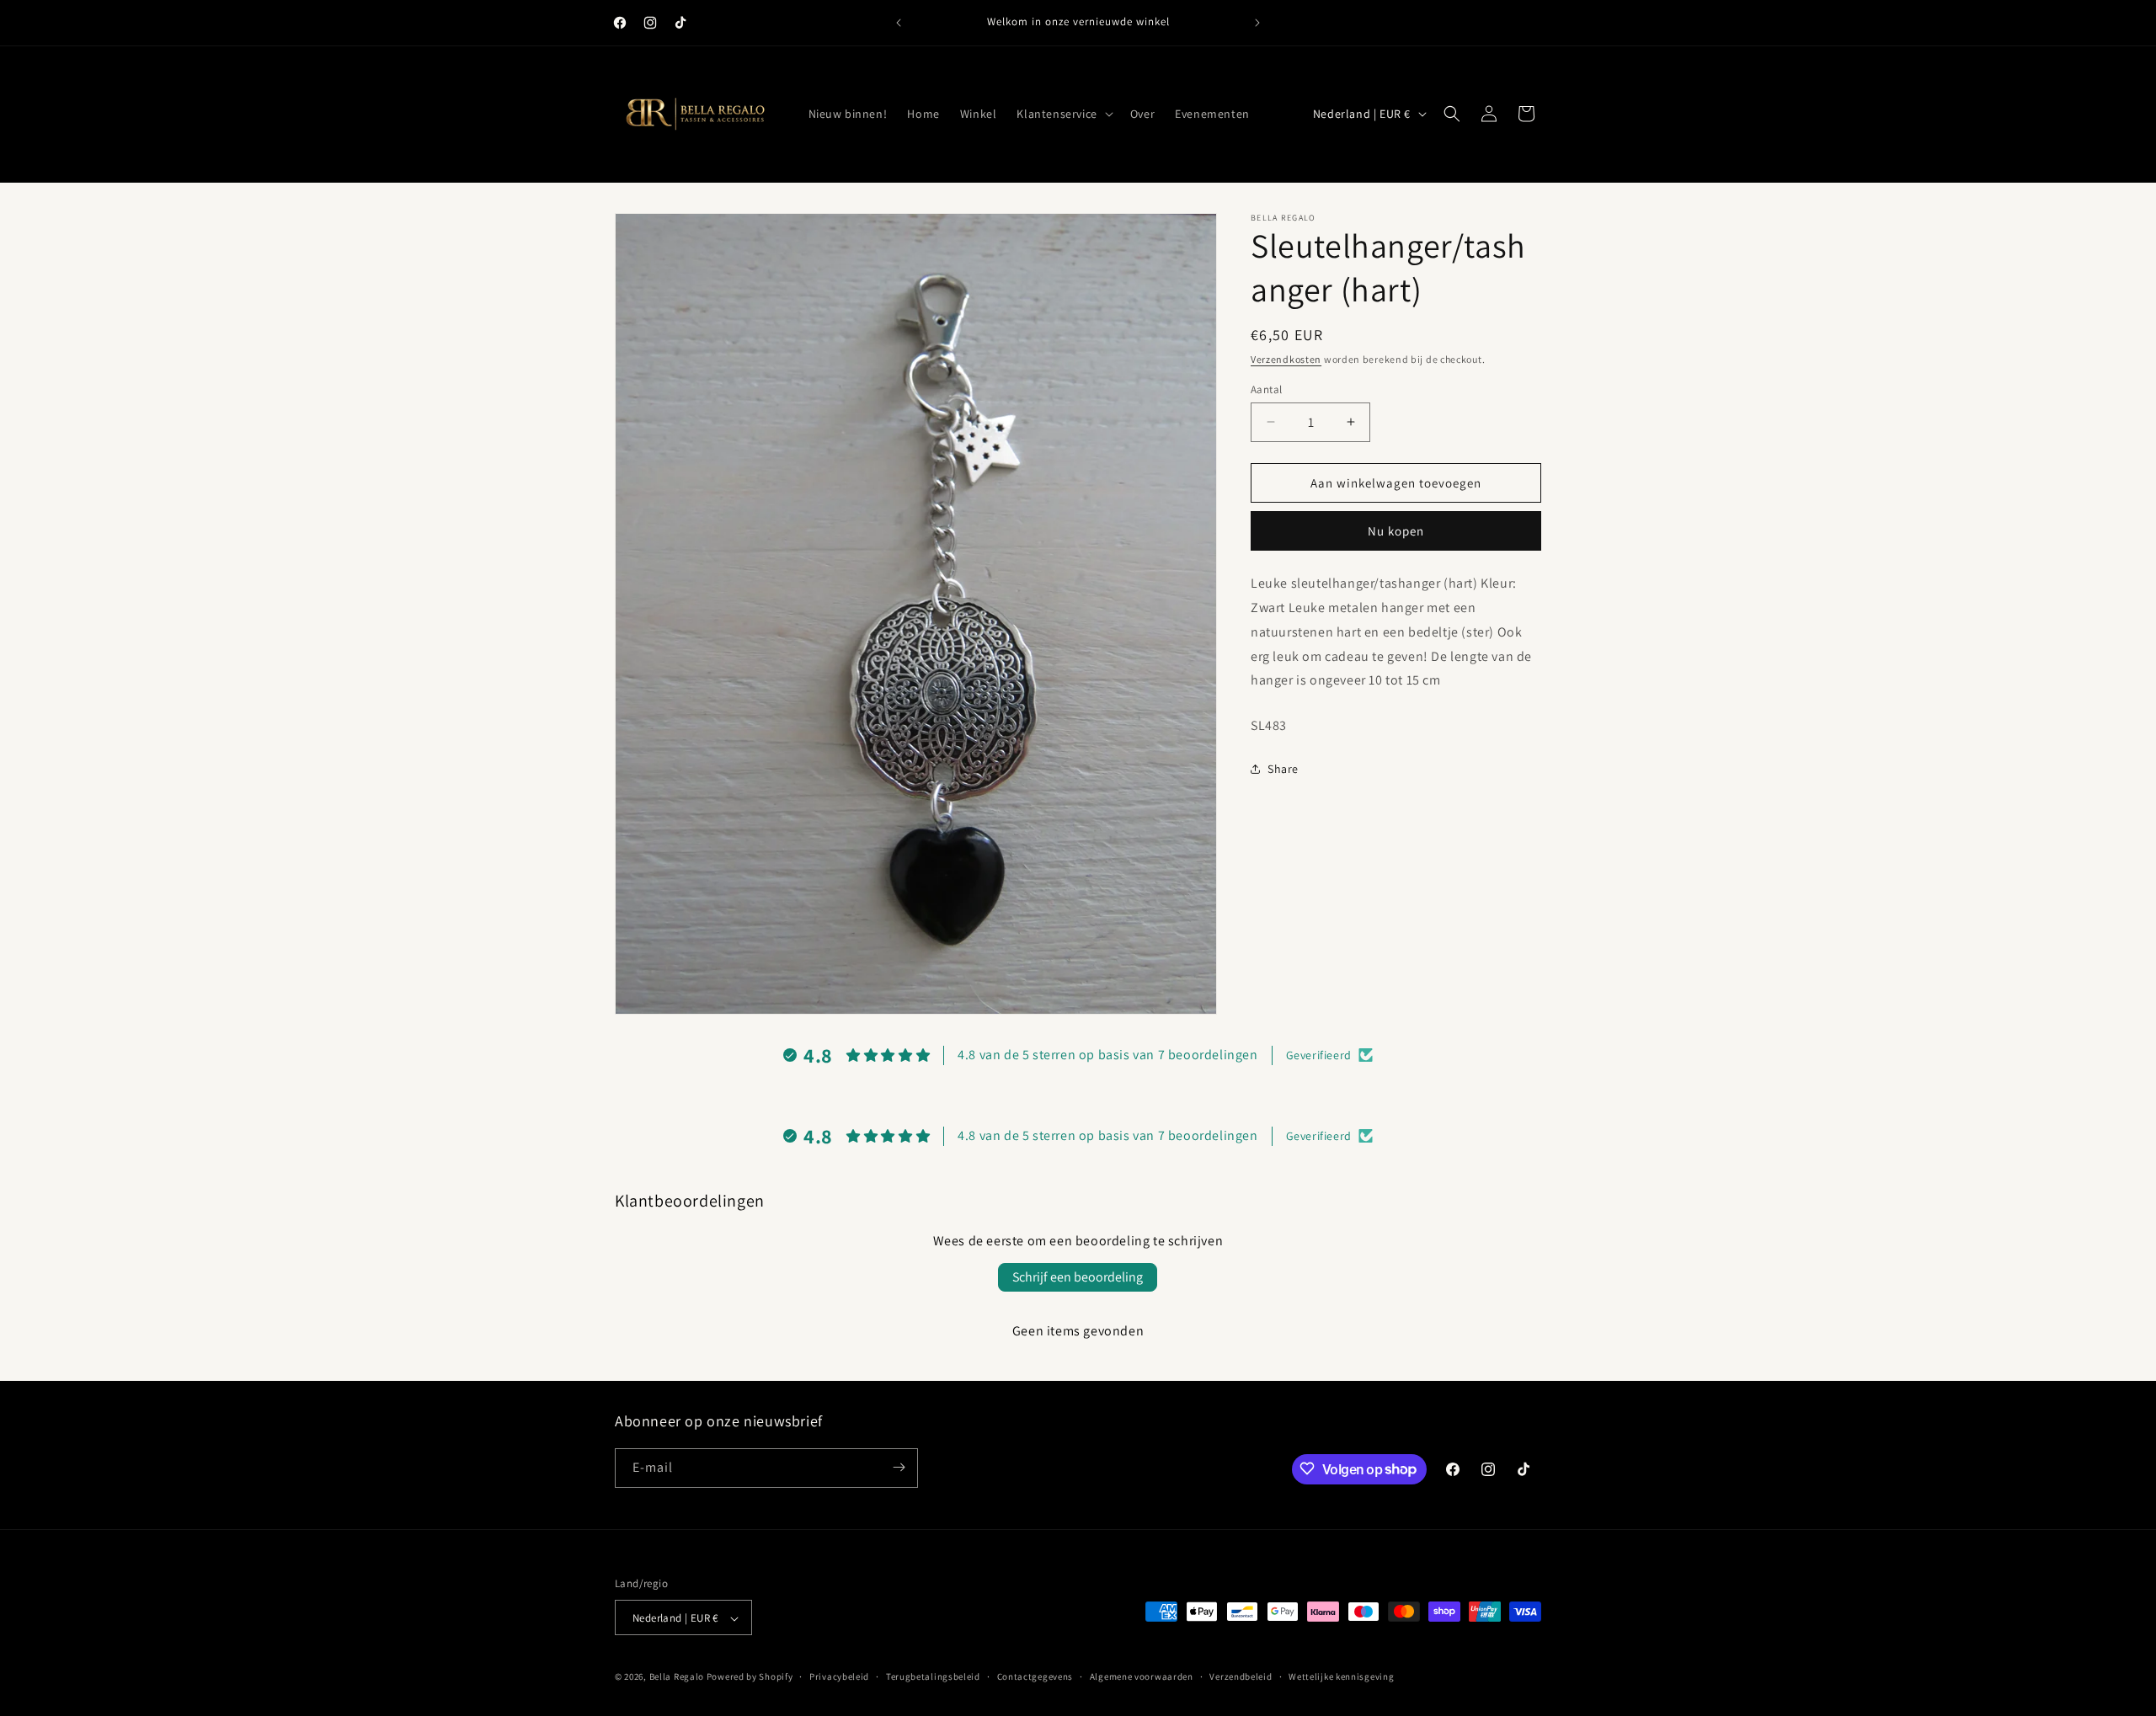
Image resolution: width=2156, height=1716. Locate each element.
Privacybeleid (839, 1676)
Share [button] (1283, 769)
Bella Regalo (677, 1677)
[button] (1063, 114)
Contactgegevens (1035, 1676)
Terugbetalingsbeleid (933, 1676)
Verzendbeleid (1241, 1676)
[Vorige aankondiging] (899, 23)
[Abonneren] (899, 1467)
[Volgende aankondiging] (1257, 23)
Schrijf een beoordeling (1078, 1277)
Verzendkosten (1286, 359)
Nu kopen (1396, 531)
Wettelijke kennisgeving (1341, 1676)
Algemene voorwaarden (1142, 1676)
